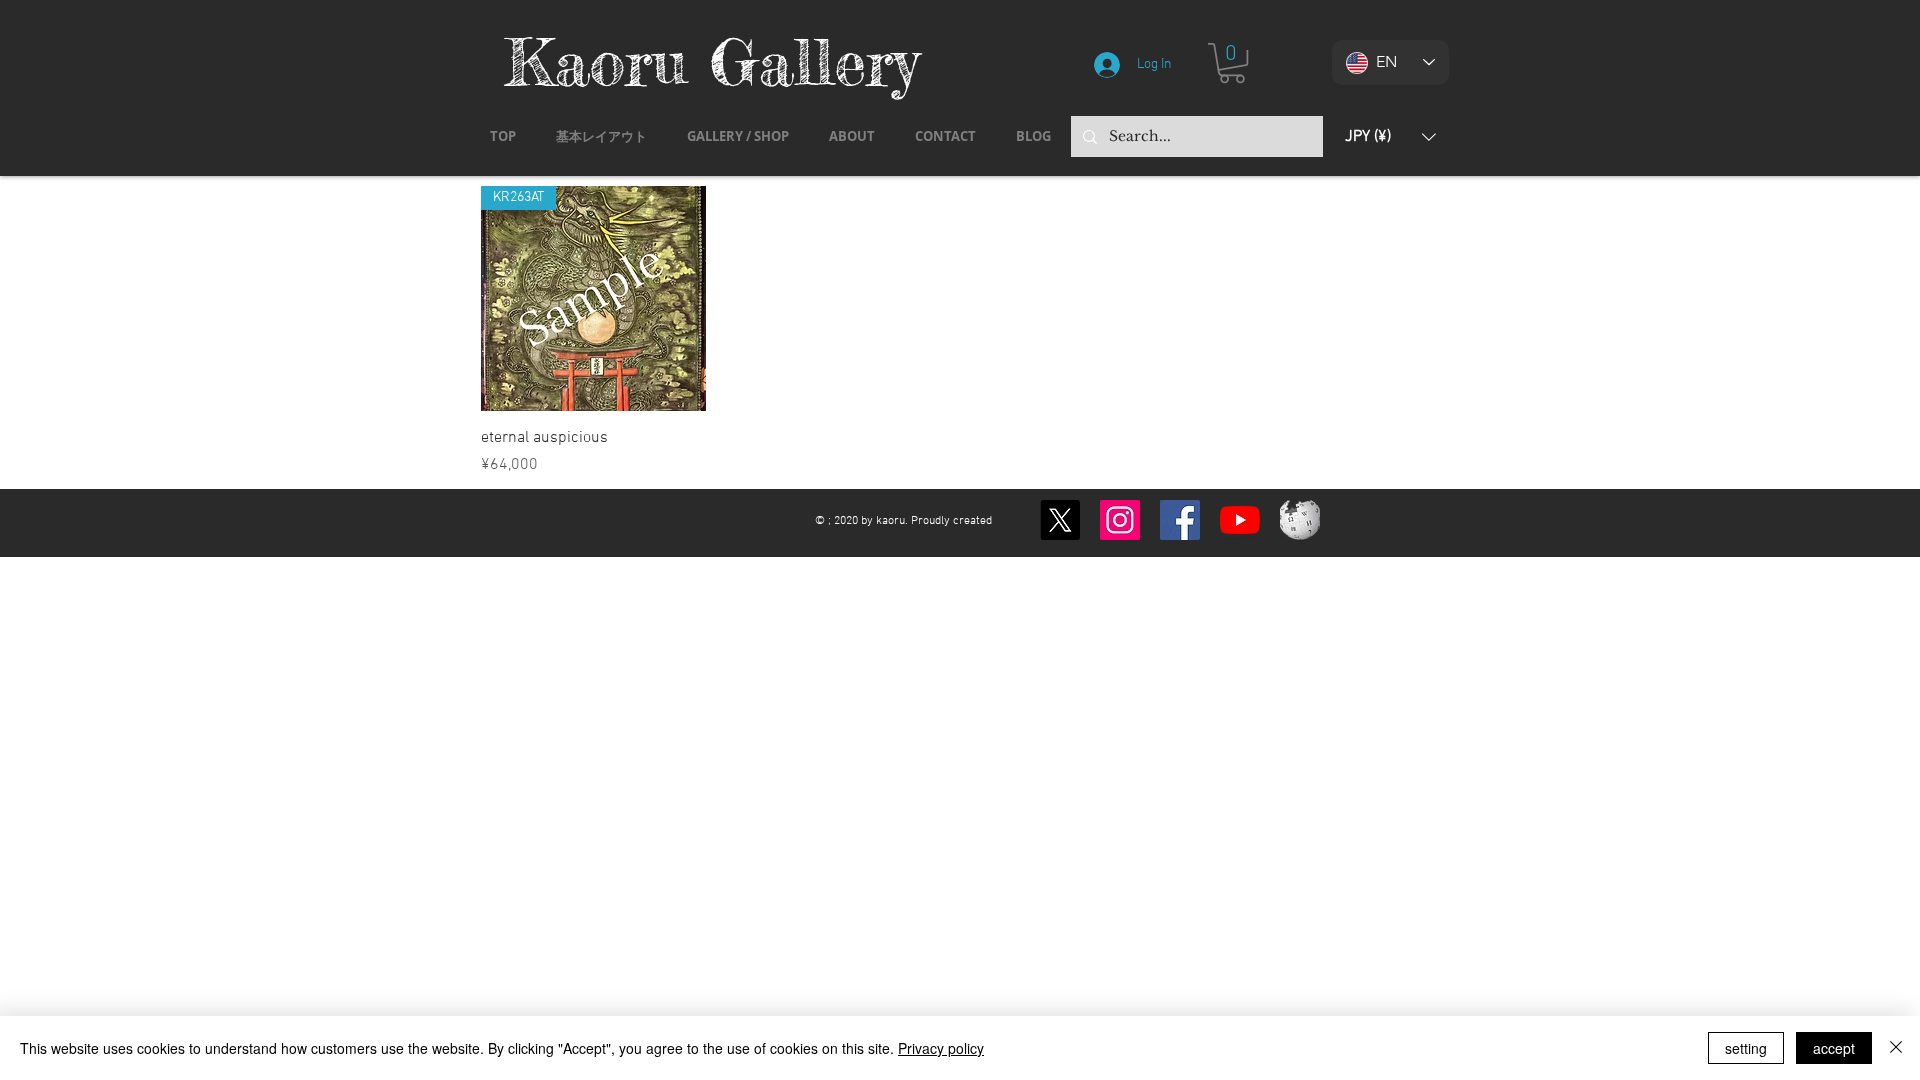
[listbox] (1390, 136)
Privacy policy (941, 1048)
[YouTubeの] (1240, 520)
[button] (1232, 63)
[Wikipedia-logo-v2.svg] (1300, 520)
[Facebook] (1180, 520)
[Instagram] (1120, 520)
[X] (1060, 520)
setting (1746, 1048)
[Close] (1896, 1048)
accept (1834, 1048)
